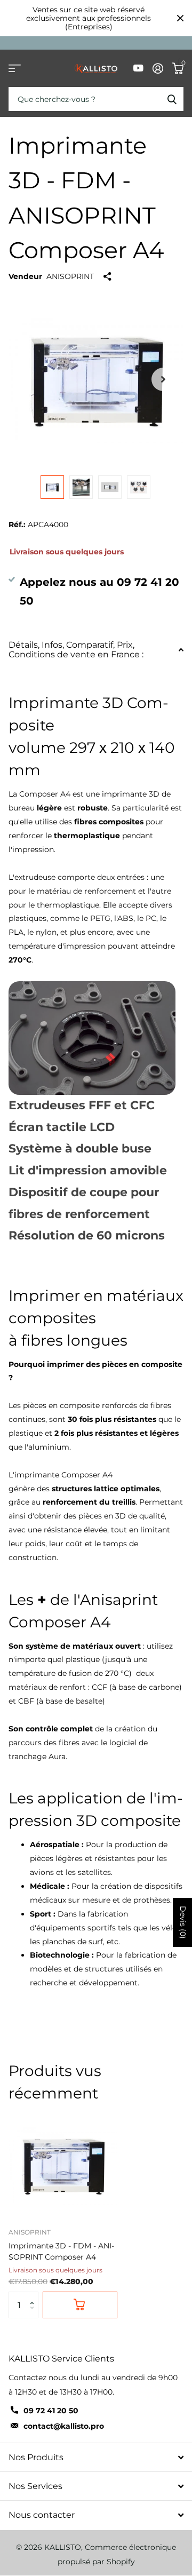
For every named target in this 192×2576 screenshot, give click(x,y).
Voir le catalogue (15, 69)
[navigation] (52, 487)
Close (180, 18)
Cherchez (172, 99)
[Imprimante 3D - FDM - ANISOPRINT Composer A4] (63, 2165)
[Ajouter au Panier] (80, 2305)
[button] (34, 2296)
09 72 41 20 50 (51, 2411)
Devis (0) (183, 1922)
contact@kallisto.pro (64, 2426)
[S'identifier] (158, 68)
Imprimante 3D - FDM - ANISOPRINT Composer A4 (61, 2251)
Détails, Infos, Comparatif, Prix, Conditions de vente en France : (76, 650)
